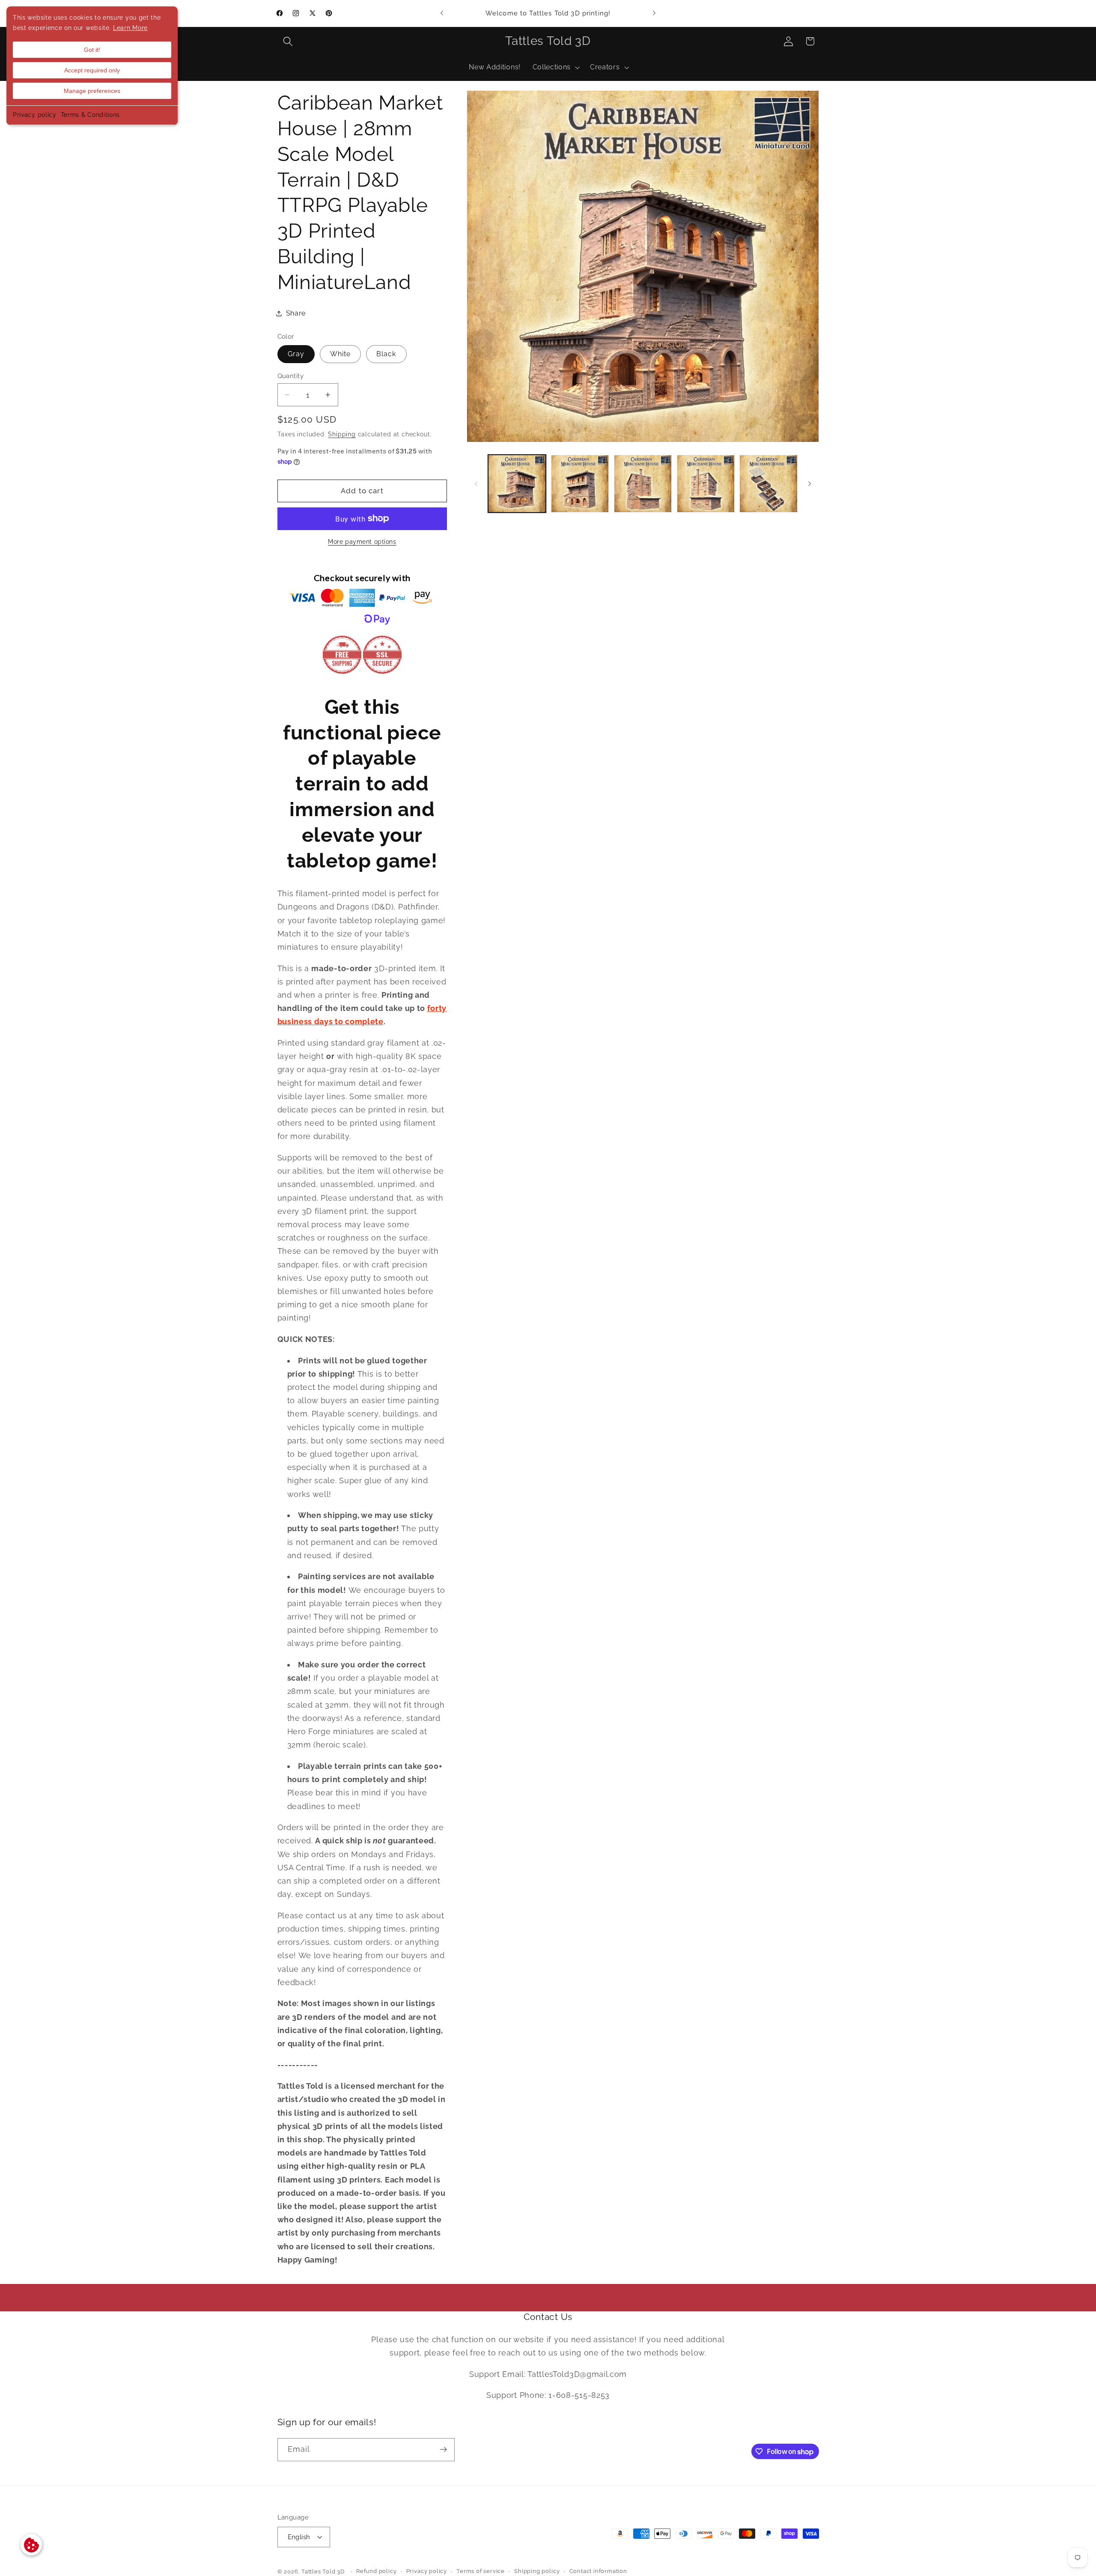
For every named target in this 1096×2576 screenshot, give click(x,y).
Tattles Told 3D (323, 2572)
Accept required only (92, 70)
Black (386, 354)
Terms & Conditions (90, 115)
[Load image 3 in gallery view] (643, 484)
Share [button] (296, 313)
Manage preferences (92, 91)
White (341, 354)
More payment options (362, 542)
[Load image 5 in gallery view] (768, 484)
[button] (288, 41)
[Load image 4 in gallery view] (706, 484)
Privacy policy (35, 115)
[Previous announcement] (442, 13)
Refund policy (376, 2571)
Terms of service (481, 2571)
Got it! (92, 50)
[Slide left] (476, 484)
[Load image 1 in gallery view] (517, 484)
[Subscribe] (443, 2450)
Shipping (342, 434)
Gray (296, 354)
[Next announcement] (654, 13)
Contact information (598, 2571)
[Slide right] (810, 484)
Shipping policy (537, 2571)
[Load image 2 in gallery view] (580, 484)
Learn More (130, 28)
